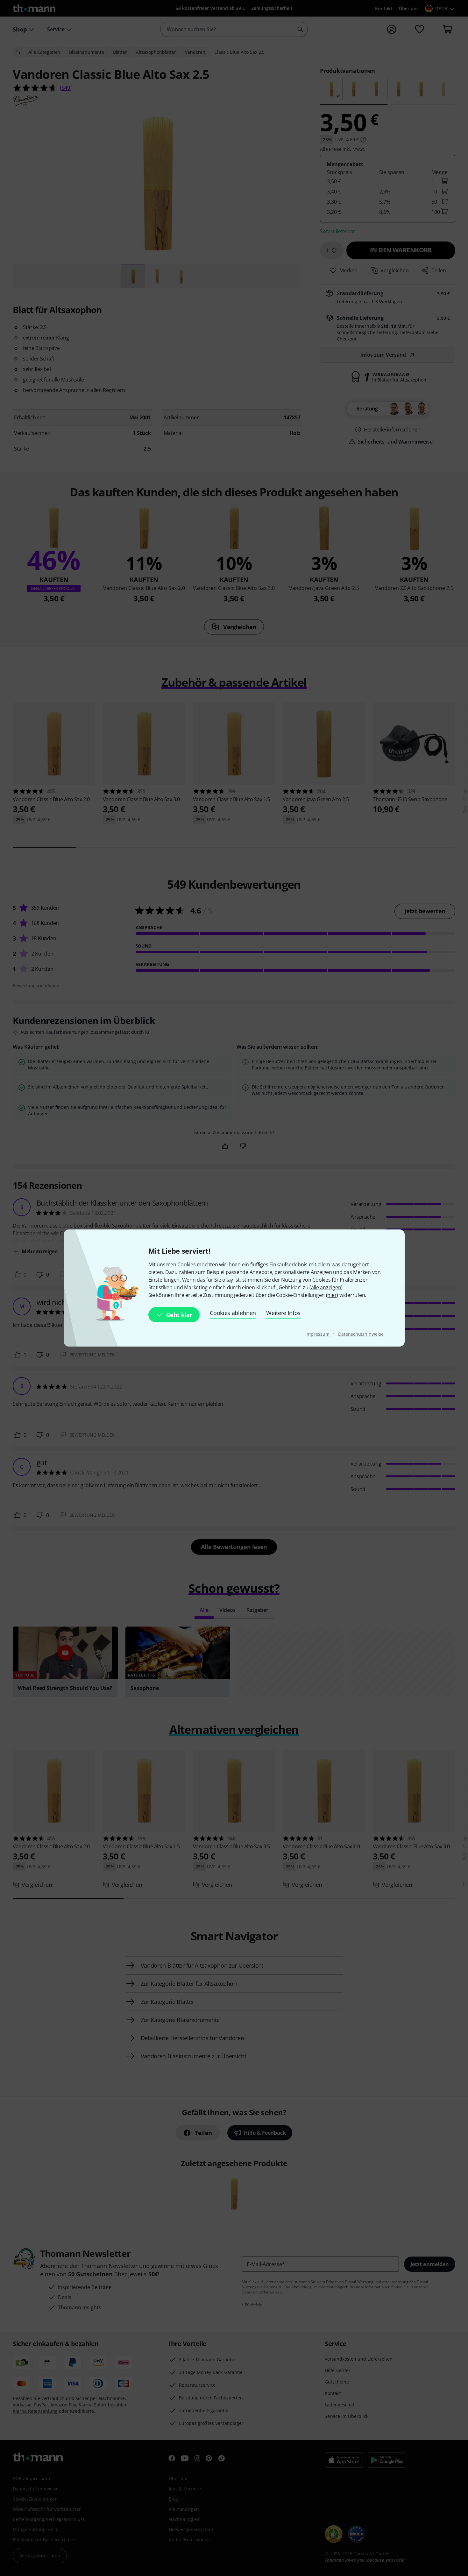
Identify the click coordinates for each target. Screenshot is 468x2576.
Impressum (318, 1334)
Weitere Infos (283, 1313)
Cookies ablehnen (233, 1313)
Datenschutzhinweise (361, 1334)
